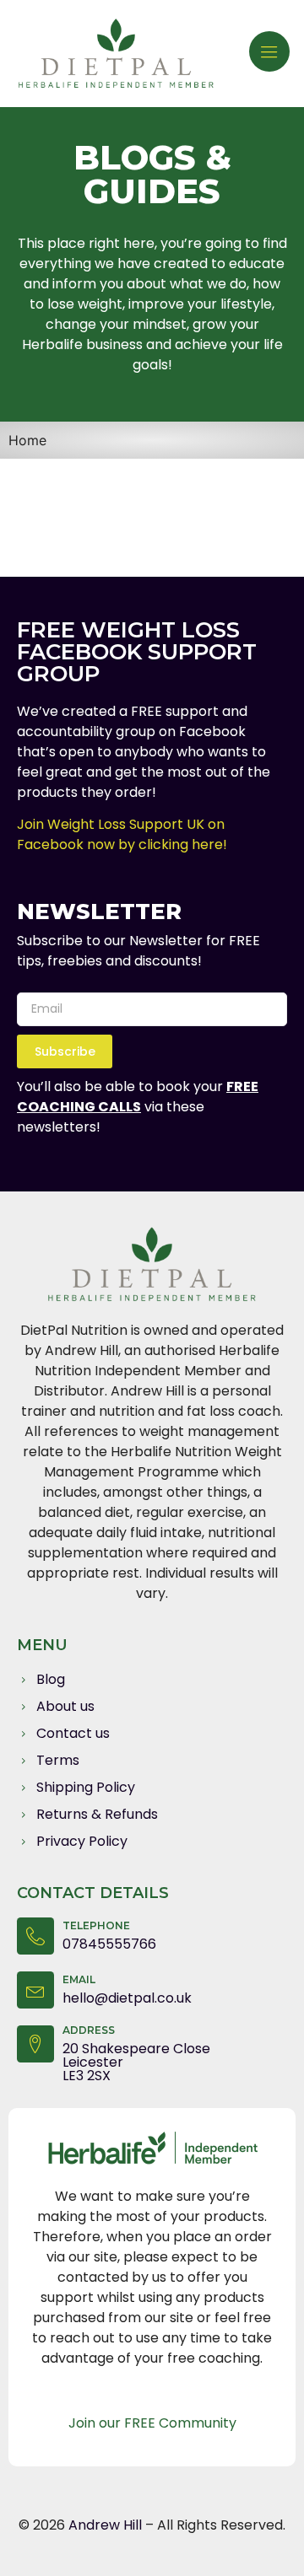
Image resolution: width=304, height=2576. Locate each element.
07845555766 (109, 1944)
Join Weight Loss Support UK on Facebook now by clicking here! (122, 834)
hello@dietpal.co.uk (127, 1998)
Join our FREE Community (152, 2423)
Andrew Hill (107, 2525)
